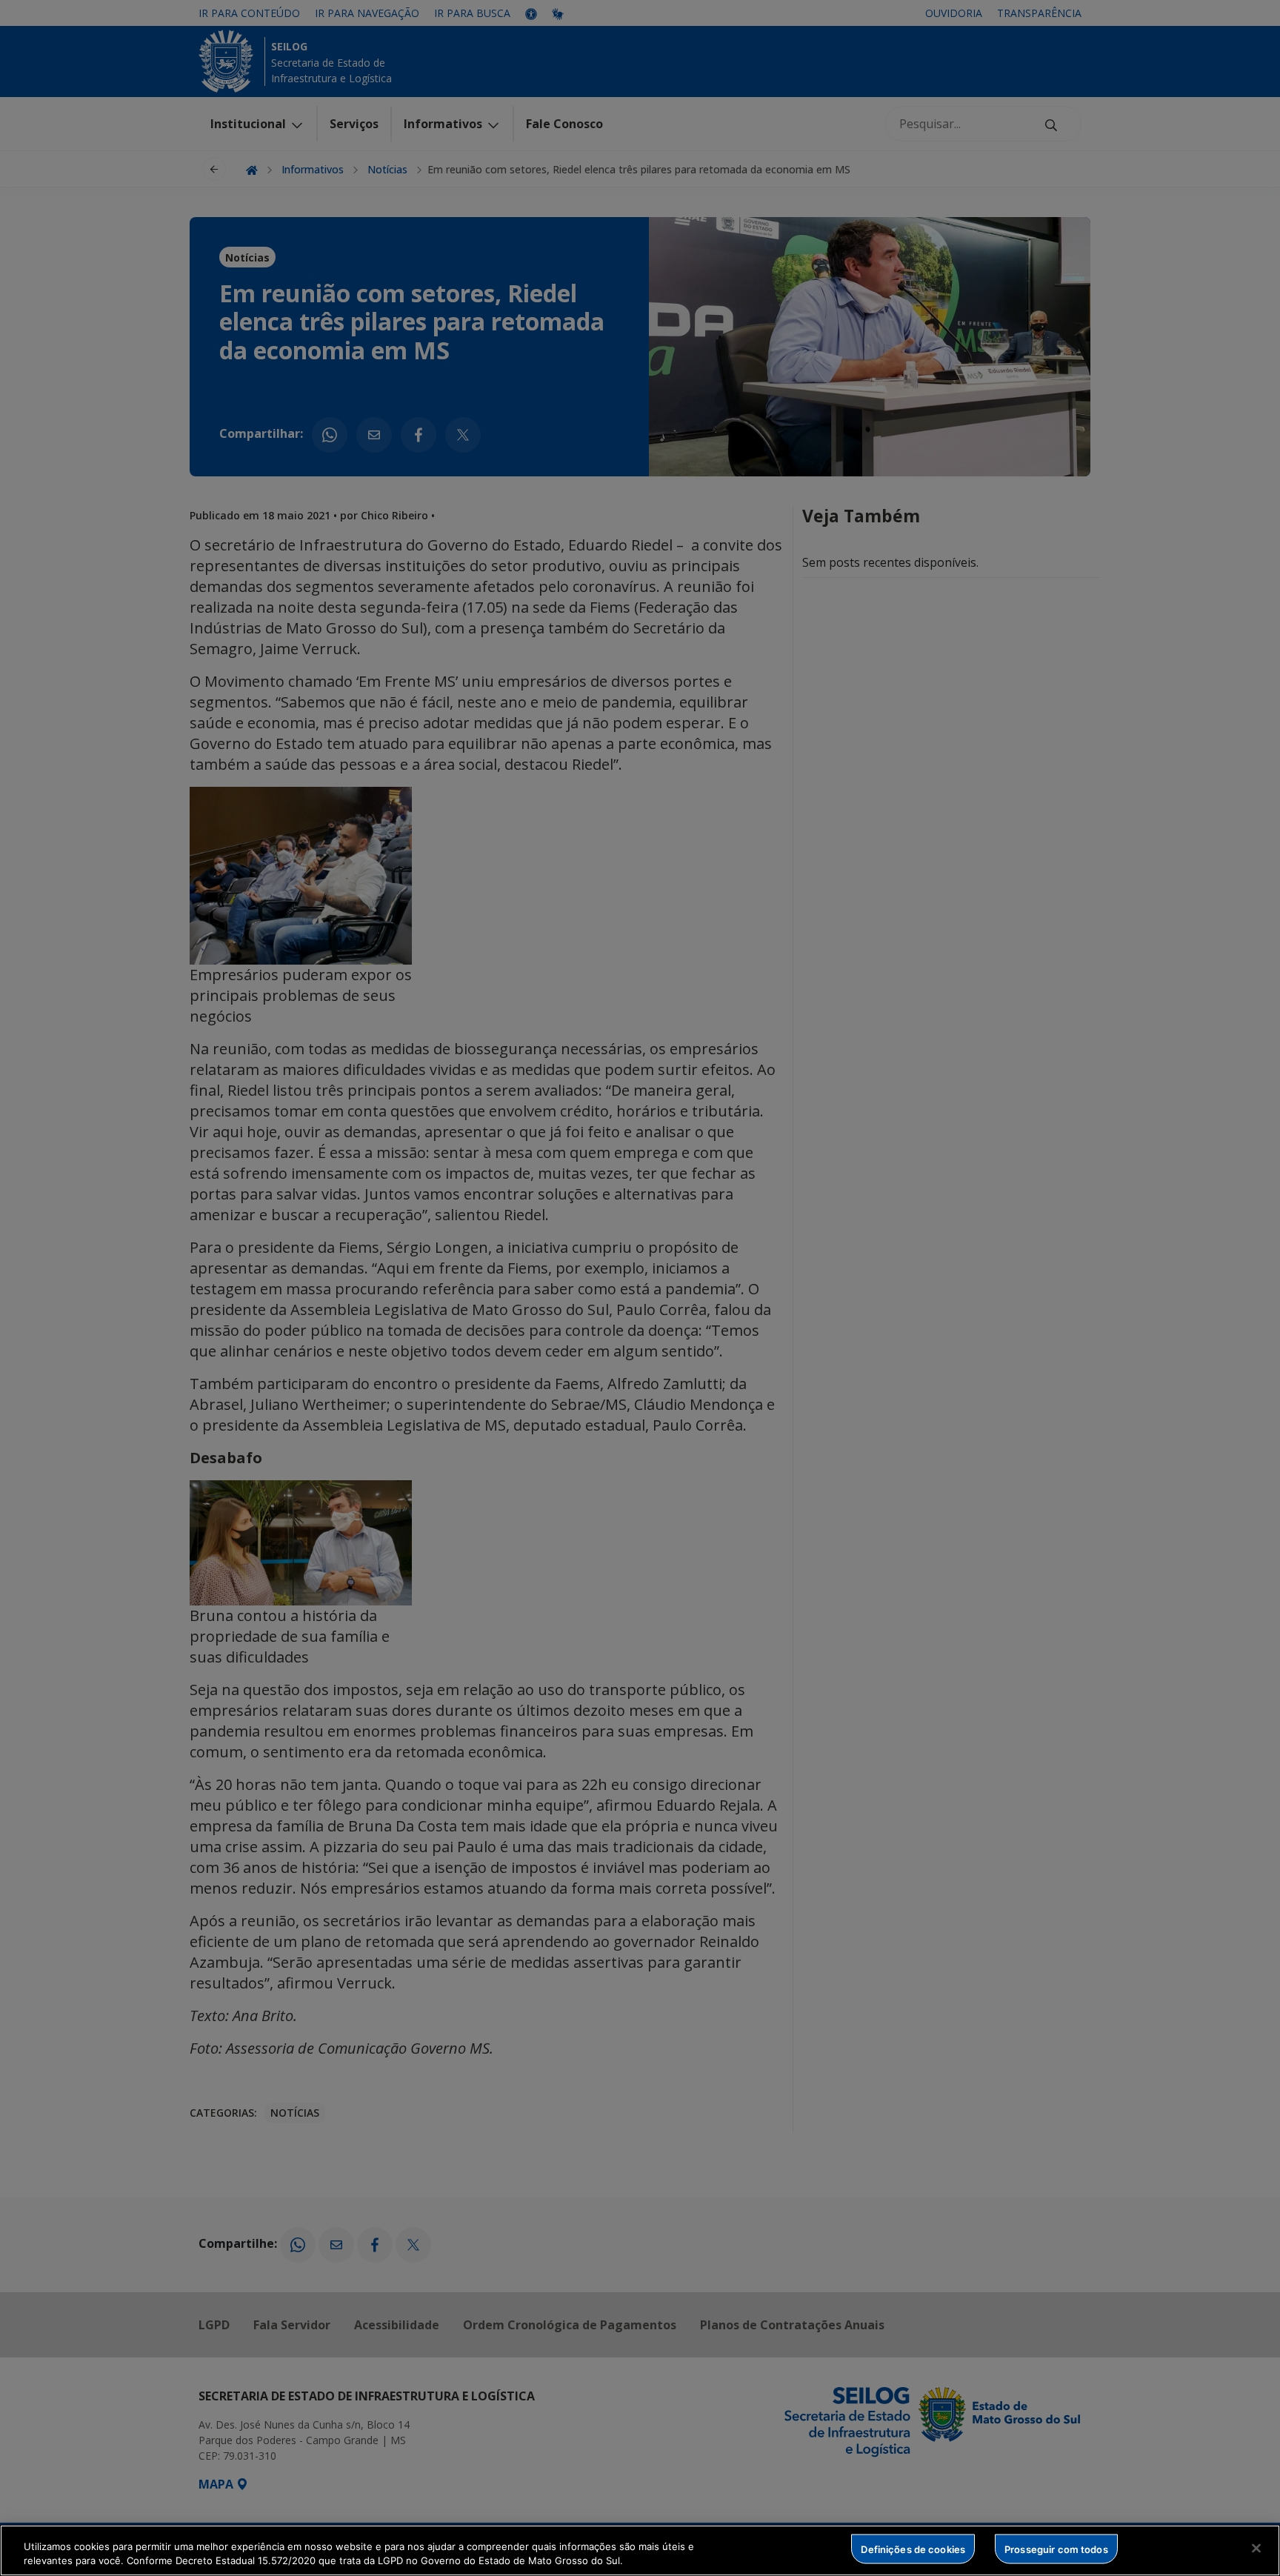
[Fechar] (1256, 2549)
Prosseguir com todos (1056, 2549)
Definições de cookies (913, 2549)
